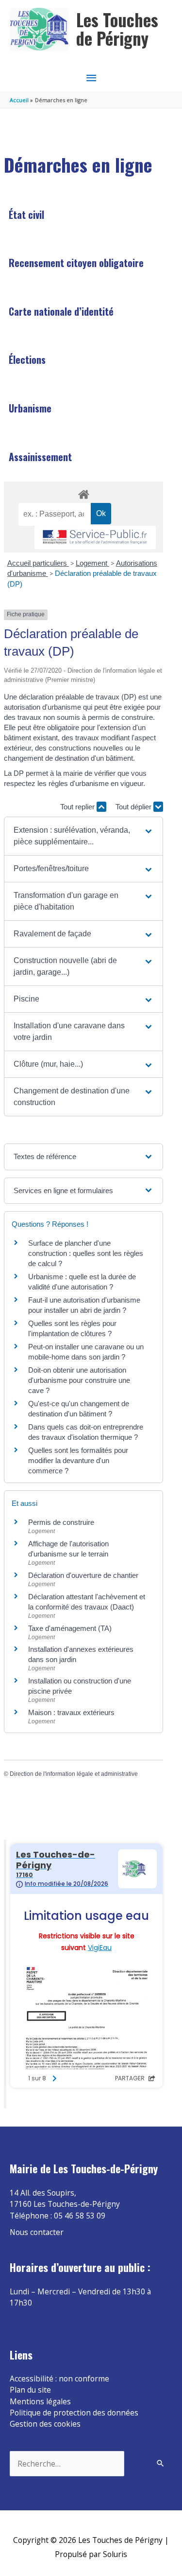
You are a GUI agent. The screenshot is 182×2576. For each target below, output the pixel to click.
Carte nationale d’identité (61, 311)
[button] (84, 836)
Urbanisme (30, 408)
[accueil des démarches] (83, 493)
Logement (92, 563)
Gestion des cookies (45, 2424)
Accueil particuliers (38, 563)
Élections (27, 359)
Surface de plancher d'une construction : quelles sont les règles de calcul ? (86, 1253)
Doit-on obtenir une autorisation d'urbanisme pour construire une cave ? (79, 1380)
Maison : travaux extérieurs (71, 1712)
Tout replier (78, 807)
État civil (26, 215)
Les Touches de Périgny (117, 29)
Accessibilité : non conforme (59, 2379)
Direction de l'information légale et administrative (74, 1774)
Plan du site (30, 2390)
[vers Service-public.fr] (95, 538)
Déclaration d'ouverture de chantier (83, 1575)
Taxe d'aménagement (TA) (70, 1628)
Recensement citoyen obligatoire (76, 263)
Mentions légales (40, 2401)
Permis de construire (61, 1522)
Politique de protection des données (74, 2413)
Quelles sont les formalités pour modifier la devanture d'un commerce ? (78, 1460)
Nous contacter (37, 2232)
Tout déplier (134, 807)
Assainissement (40, 457)
